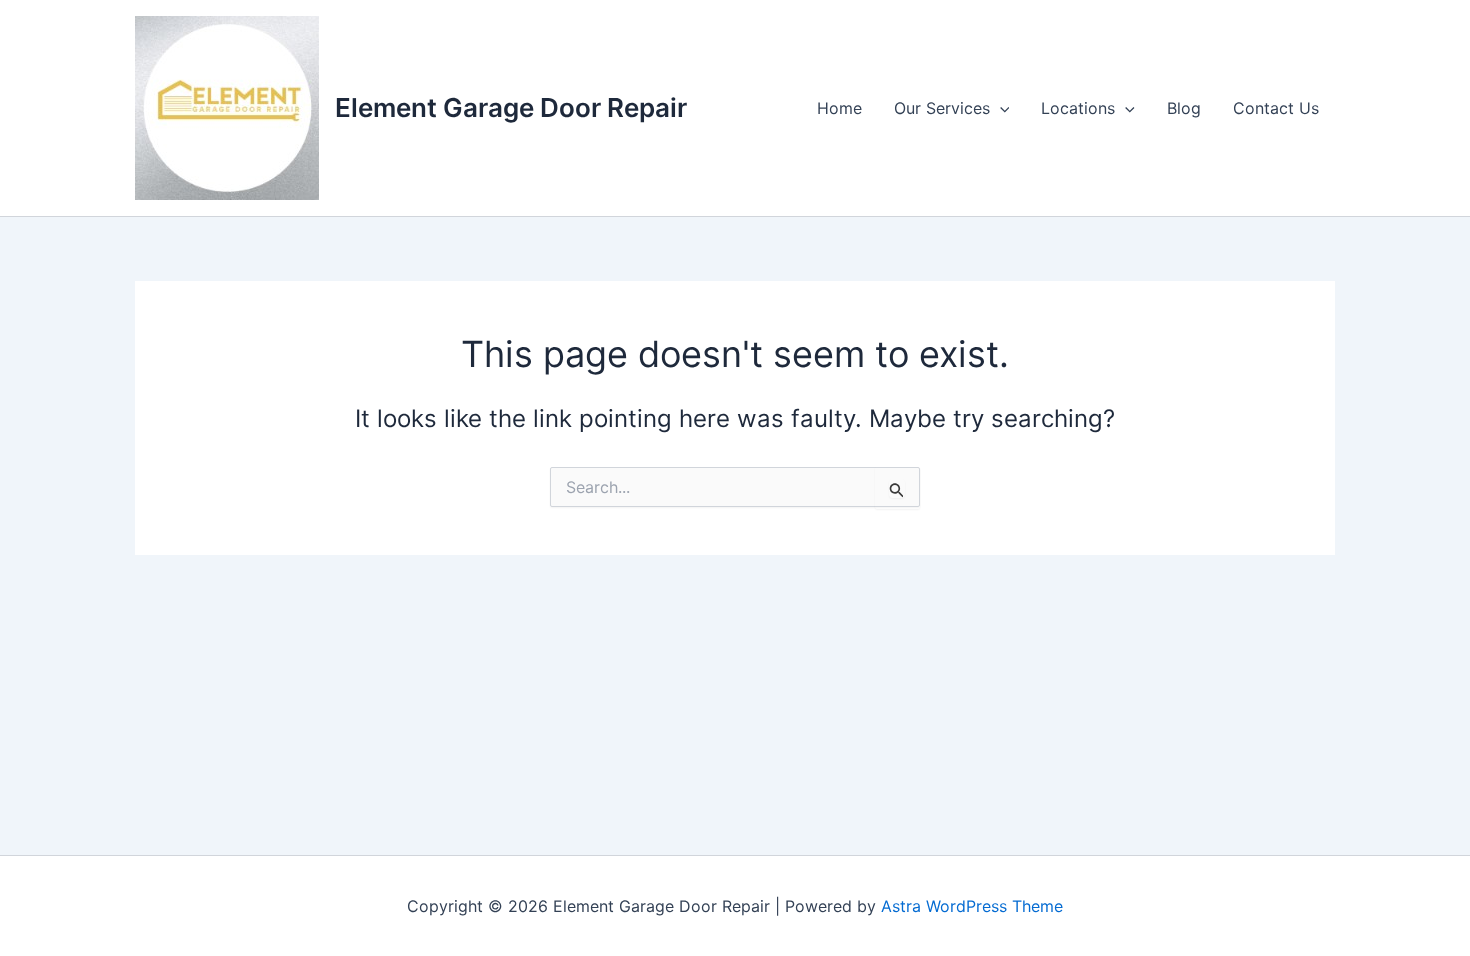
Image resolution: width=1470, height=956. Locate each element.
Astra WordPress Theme (972, 906)
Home (839, 108)
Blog (1184, 108)
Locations (1078, 108)
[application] (1000, 108)
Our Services (942, 108)
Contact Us (1276, 108)
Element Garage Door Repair (511, 107)
